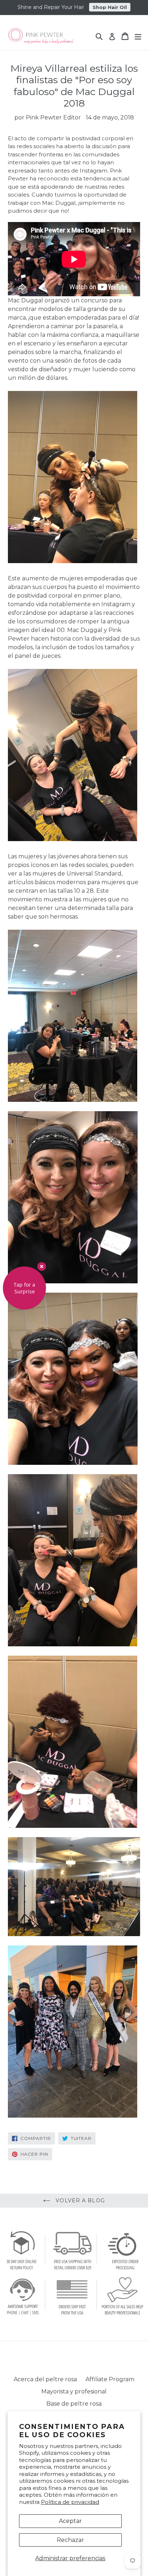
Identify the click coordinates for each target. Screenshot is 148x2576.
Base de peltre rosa (74, 2404)
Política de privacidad (70, 2502)
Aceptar (70, 2521)
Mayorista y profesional (74, 2391)
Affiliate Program (110, 2379)
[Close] (42, 1266)
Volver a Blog (79, 2200)
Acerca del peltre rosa (45, 2379)
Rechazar (70, 2540)
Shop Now (108, 6)
